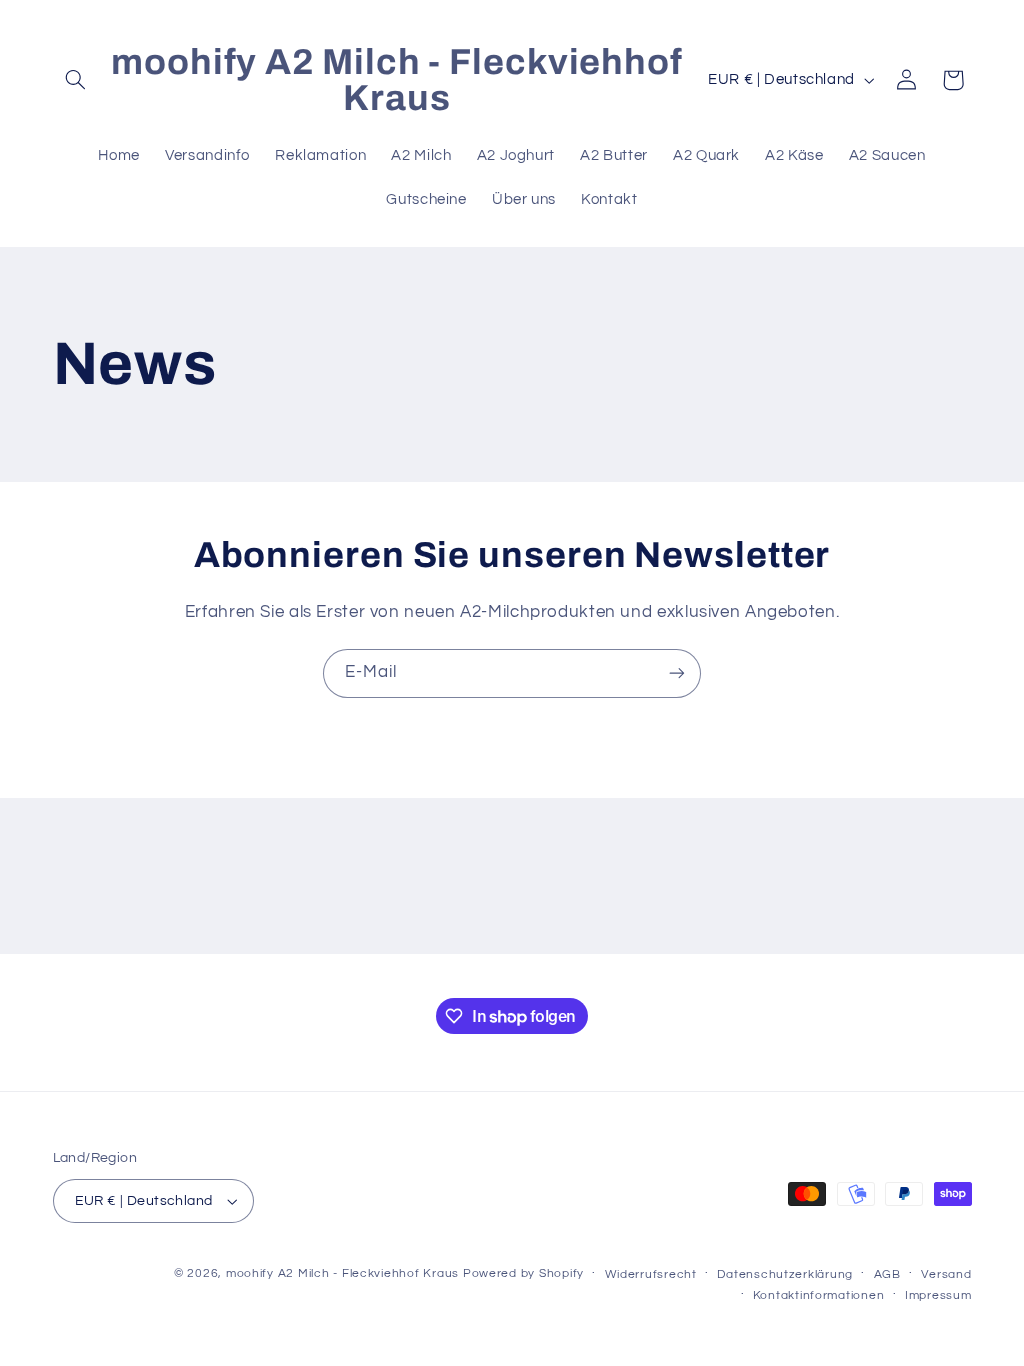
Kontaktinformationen (819, 1295)
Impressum (938, 1295)
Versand (946, 1274)
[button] (76, 80)
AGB (887, 1274)
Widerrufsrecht (651, 1274)
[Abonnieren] (677, 673)
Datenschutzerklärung (785, 1274)
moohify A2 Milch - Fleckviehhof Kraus (342, 1273)
